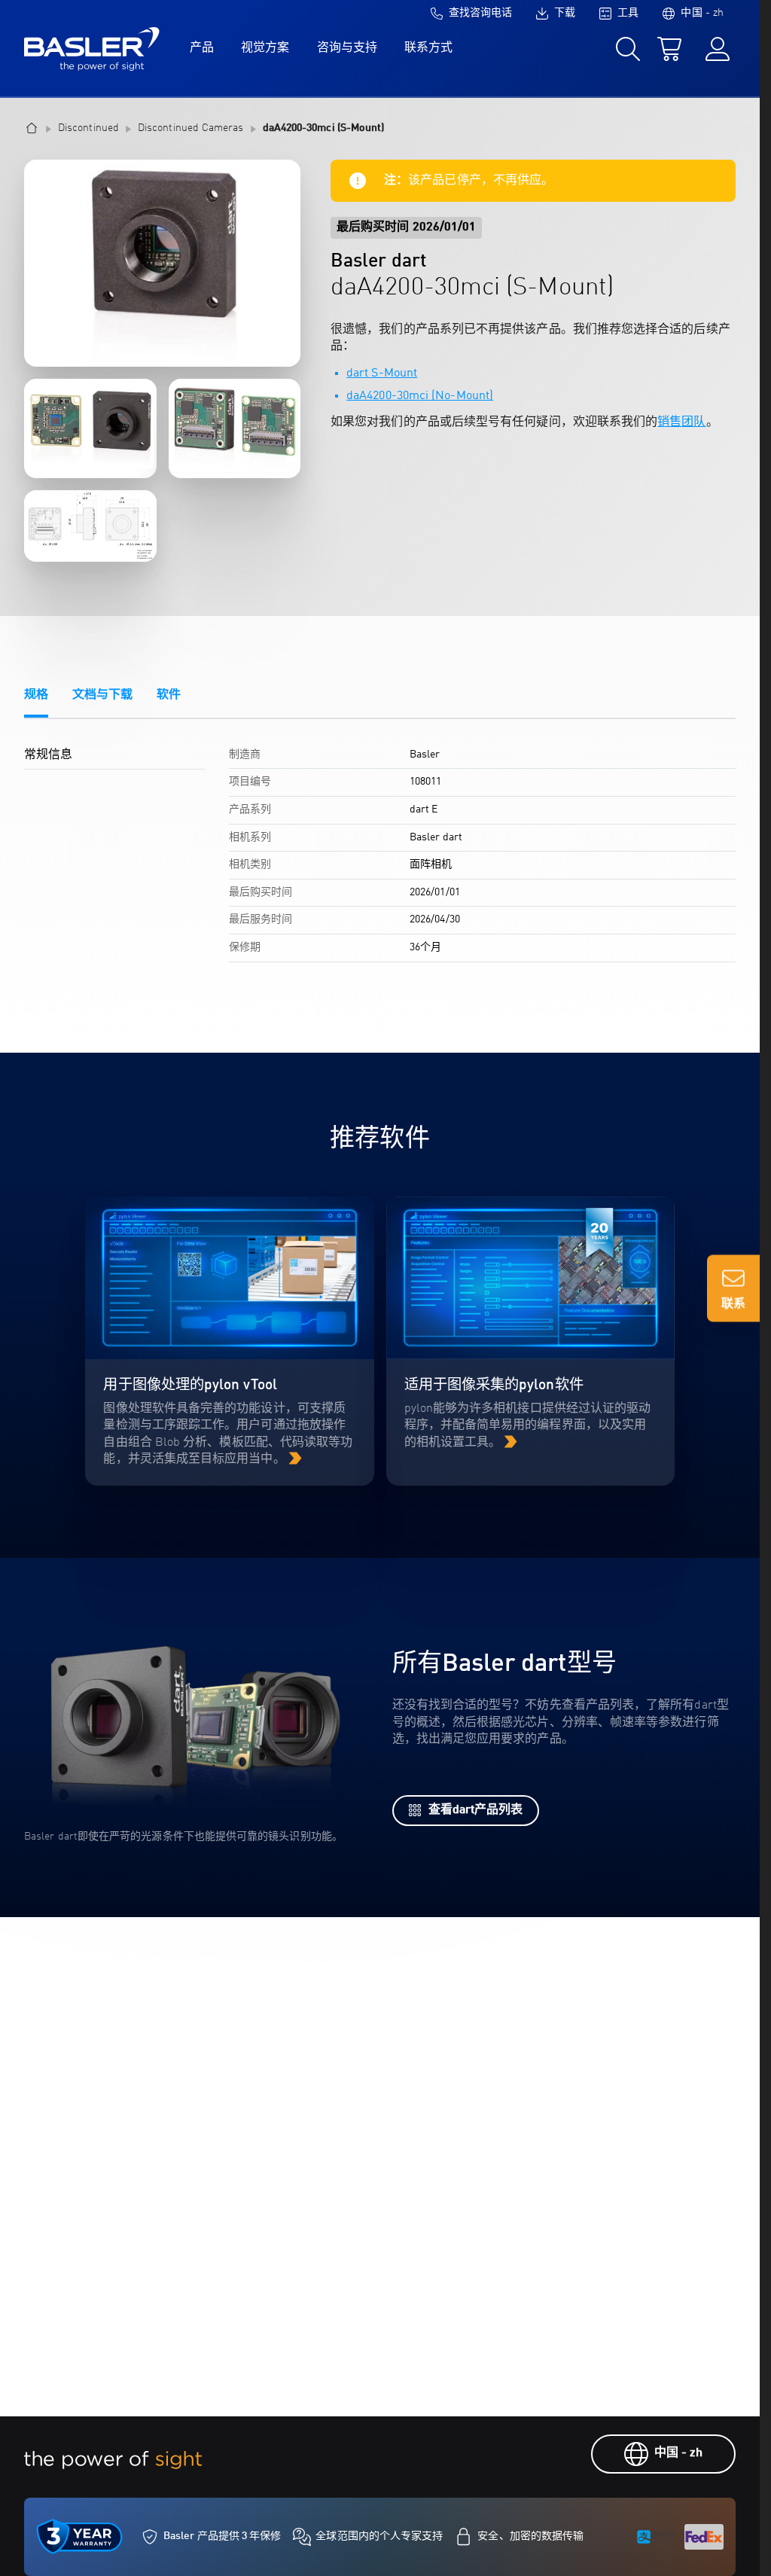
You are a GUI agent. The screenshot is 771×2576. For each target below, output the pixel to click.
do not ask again (220, 1378)
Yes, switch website (247, 1316)
